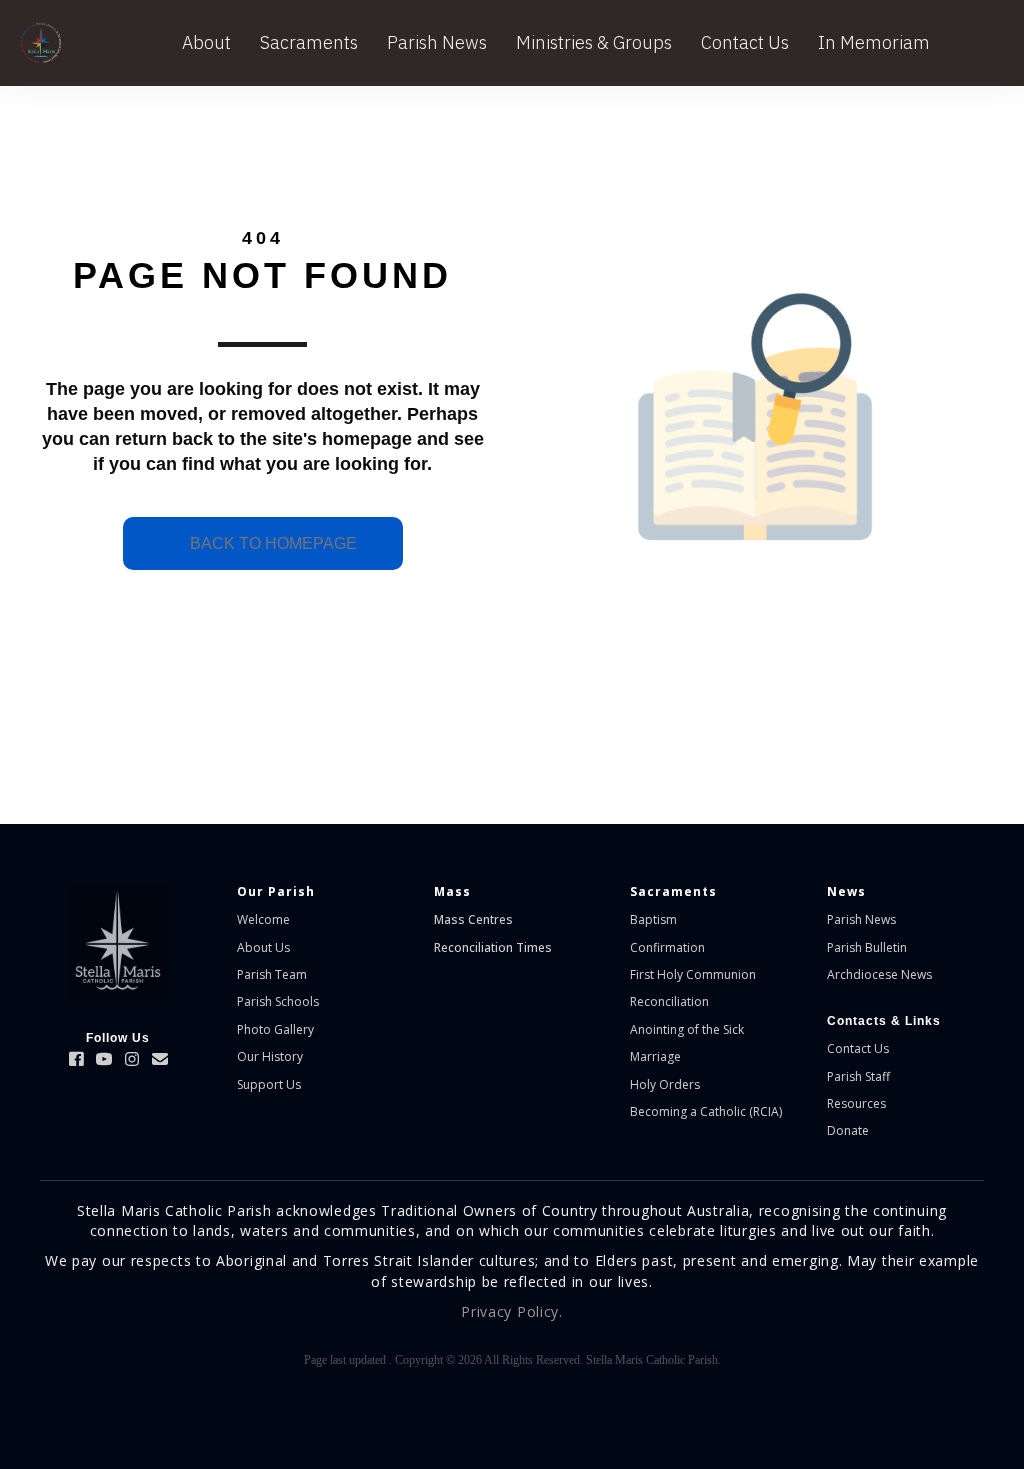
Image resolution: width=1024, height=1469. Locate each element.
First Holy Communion (693, 974)
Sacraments (309, 42)
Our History (270, 1056)
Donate (848, 1130)
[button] (76, 1059)
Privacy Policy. (512, 1311)
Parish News (437, 42)
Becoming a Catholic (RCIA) (706, 1111)
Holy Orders (665, 1084)
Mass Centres (473, 919)
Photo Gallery (275, 1029)
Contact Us (745, 42)
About (206, 42)
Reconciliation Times (493, 947)
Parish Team (272, 974)
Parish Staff (858, 1076)
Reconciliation (669, 1001)
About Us (263, 947)
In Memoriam (874, 42)
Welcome (263, 919)
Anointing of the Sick (687, 1029)
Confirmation (667, 947)
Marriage (655, 1056)
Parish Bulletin (867, 947)
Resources (856, 1103)
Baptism (653, 919)
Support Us (269, 1084)
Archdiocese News (879, 974)
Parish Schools (278, 1001)
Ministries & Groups (594, 42)
